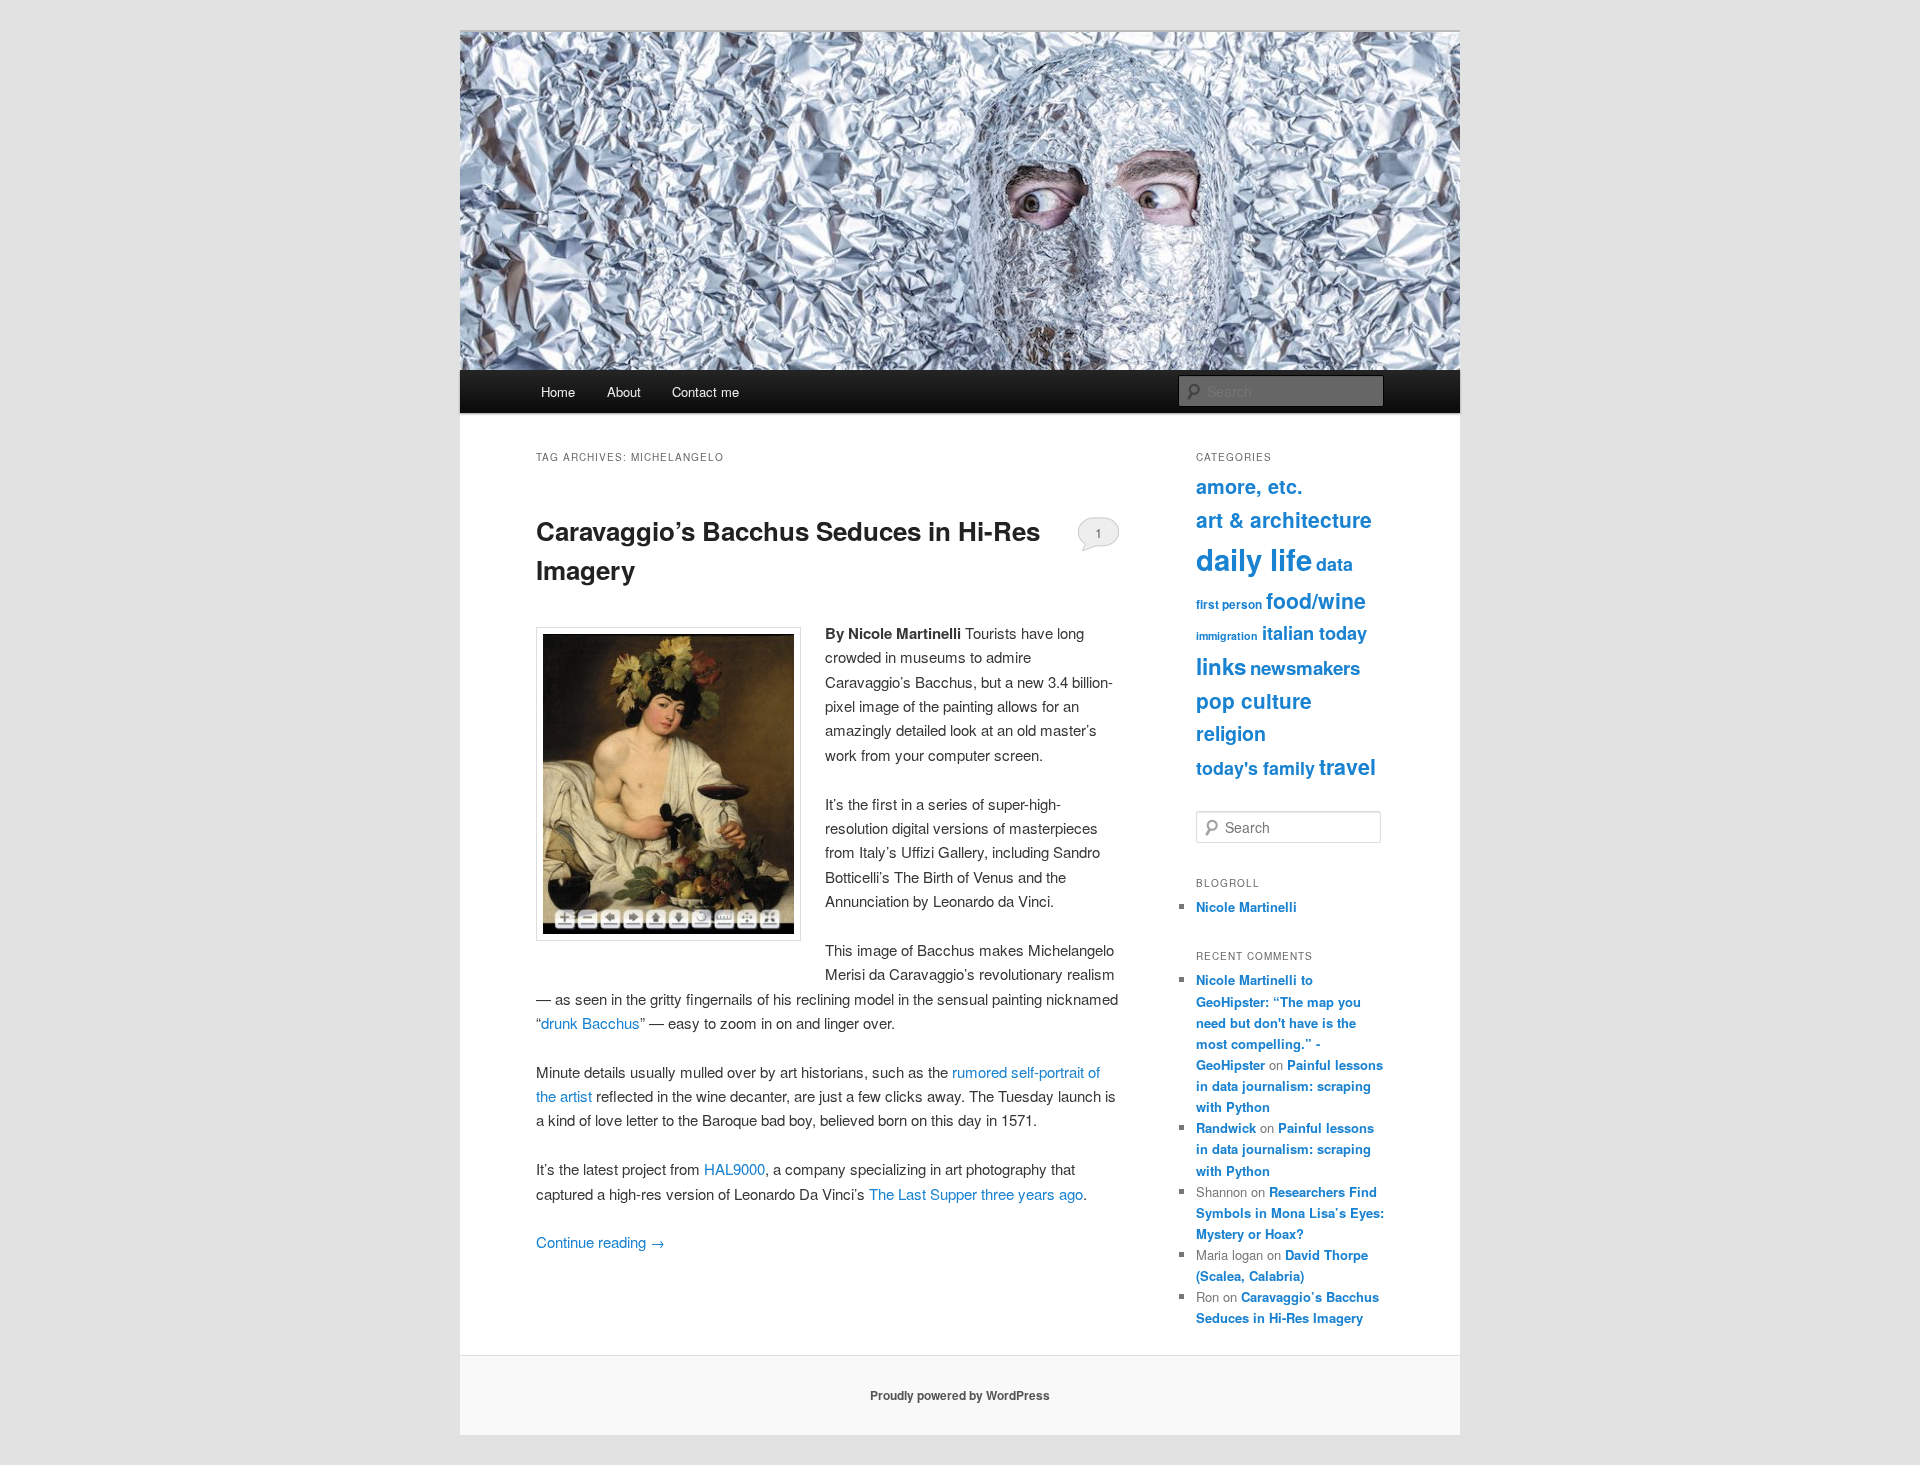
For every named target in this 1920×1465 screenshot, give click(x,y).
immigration (1227, 635)
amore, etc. (1249, 486)
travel (1347, 766)
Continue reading (600, 1241)
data (1334, 563)
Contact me (705, 391)
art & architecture (1284, 519)
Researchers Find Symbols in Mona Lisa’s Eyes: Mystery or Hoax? (1290, 1212)
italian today (1314, 632)
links (1221, 666)
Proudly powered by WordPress (960, 1395)
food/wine (1316, 600)
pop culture (1254, 700)
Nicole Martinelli (1246, 906)
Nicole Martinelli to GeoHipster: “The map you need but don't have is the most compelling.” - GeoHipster (1278, 1022)
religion (1231, 733)
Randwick (1226, 1127)
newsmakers (1305, 667)
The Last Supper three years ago (976, 1193)
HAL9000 (734, 1168)
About (624, 391)
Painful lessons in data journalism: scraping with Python (1289, 1085)
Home (558, 391)
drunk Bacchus (590, 1022)
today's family (1255, 767)
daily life (1254, 559)
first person (1229, 604)
